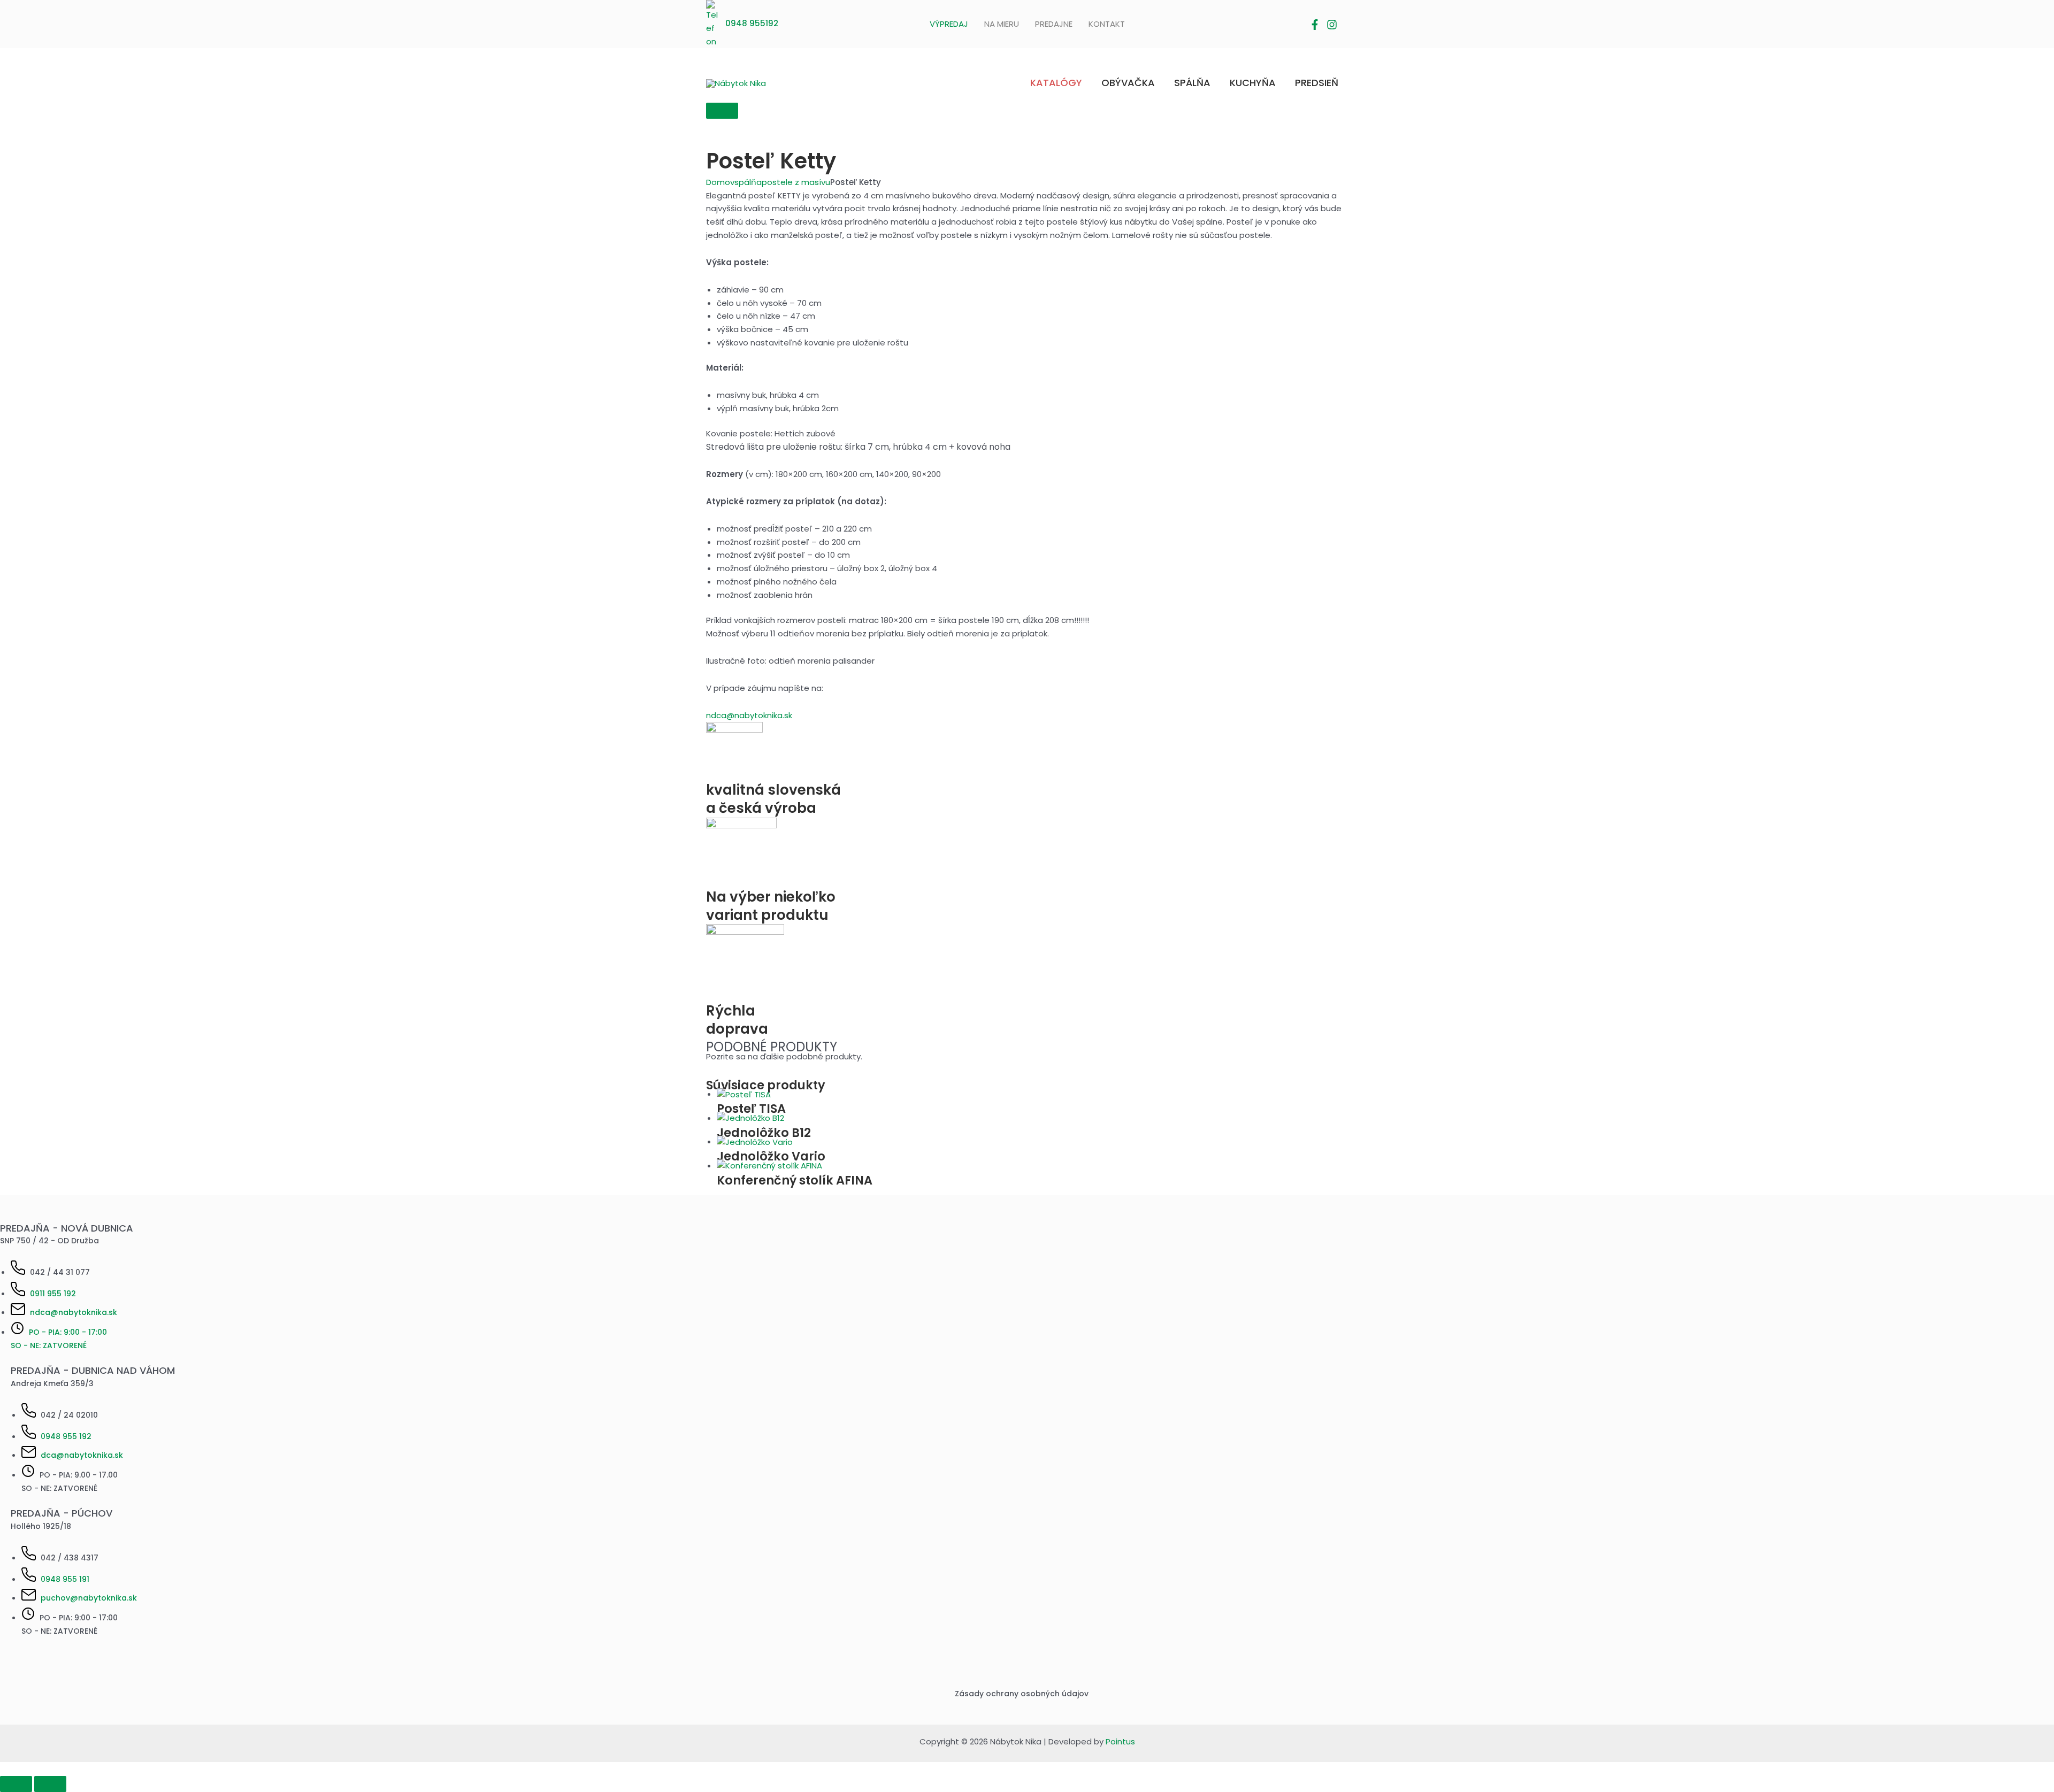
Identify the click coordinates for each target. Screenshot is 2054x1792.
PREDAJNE (1054, 24)
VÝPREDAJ (949, 24)
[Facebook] (1315, 25)
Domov (720, 182)
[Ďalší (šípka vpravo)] (50, 1784)
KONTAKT (1107, 24)
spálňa (748, 182)
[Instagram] (1332, 25)
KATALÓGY (1056, 83)
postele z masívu (796, 182)
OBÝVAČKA (1128, 83)
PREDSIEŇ (1317, 83)
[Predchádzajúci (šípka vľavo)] (16, 1784)
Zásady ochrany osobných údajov (1022, 1694)
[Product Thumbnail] (722, 111)
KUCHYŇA (1253, 83)
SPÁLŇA (1192, 83)
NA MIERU (1002, 24)
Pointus (1120, 1741)
